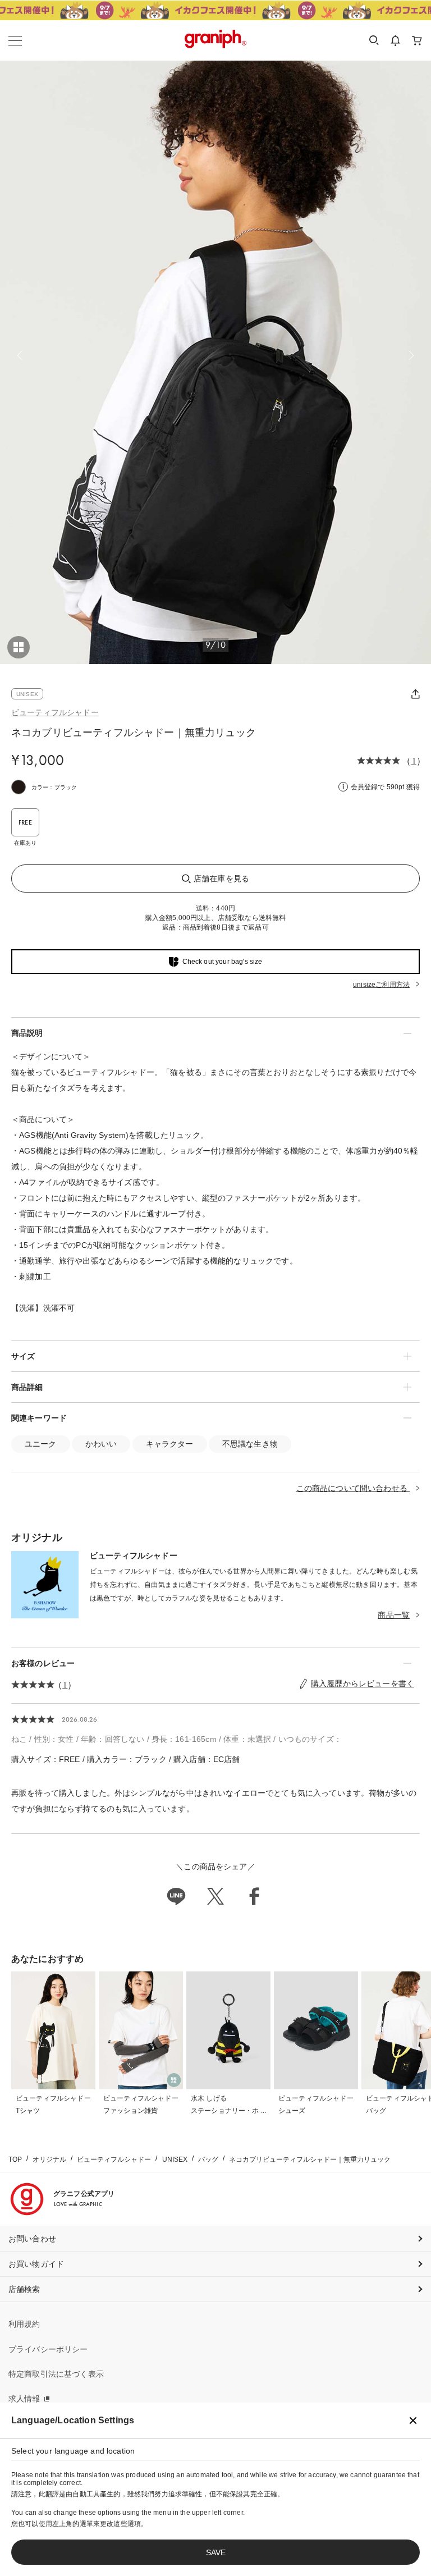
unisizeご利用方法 (381, 985)
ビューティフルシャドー (55, 712)
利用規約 (24, 2324)
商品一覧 (394, 1615)
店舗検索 (24, 2289)
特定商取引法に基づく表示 (56, 2374)
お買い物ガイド (36, 2264)
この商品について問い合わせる (353, 1488)
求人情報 (24, 2399)
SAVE (216, 2552)
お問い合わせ (32, 2239)
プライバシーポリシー (48, 2349)
